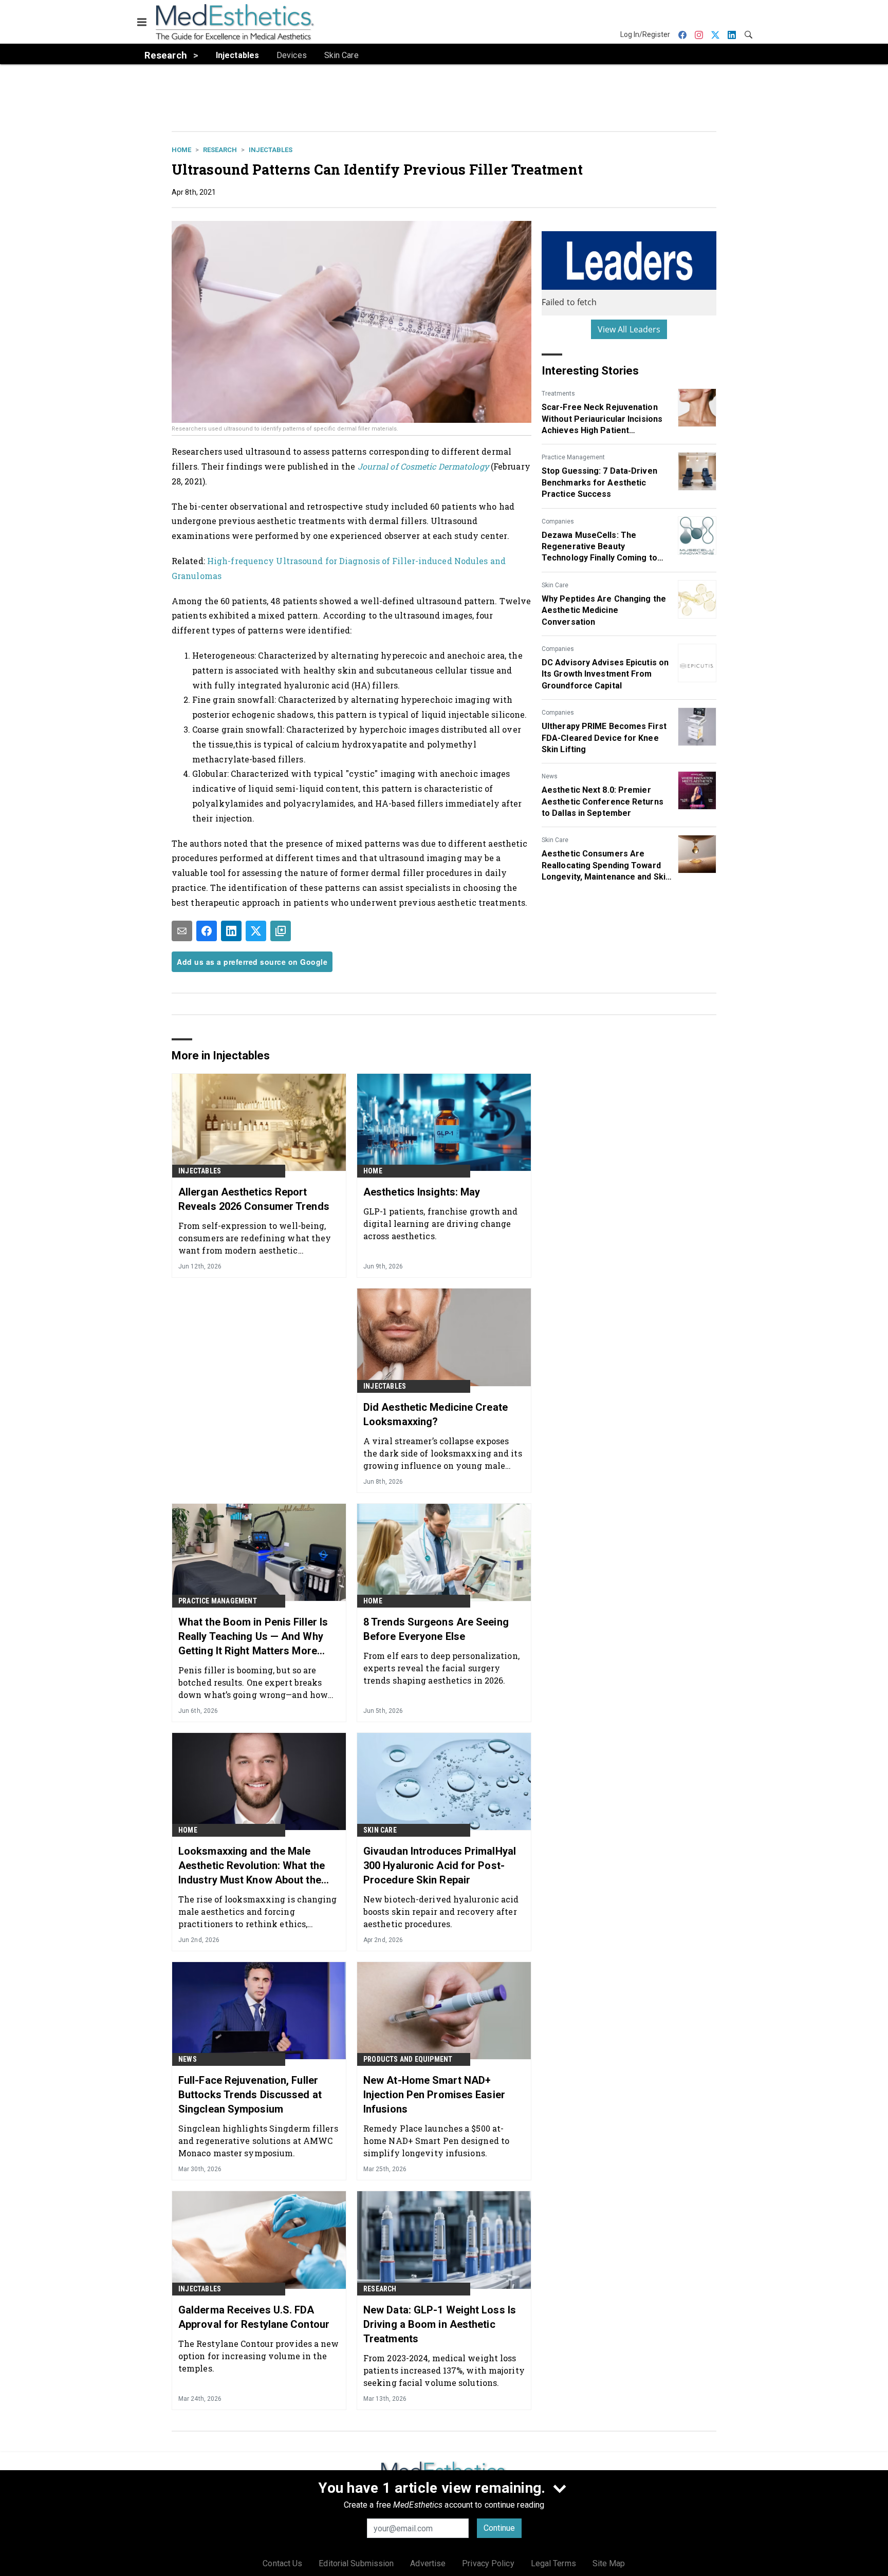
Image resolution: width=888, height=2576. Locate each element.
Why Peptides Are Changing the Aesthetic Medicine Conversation (604, 610)
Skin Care (555, 585)
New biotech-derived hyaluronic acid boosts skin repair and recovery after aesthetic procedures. (441, 1911)
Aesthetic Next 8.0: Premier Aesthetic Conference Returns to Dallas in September (603, 801)
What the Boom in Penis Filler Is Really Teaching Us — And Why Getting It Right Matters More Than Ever (253, 1637)
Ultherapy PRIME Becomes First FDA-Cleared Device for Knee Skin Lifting (604, 738)
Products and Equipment (408, 2059)
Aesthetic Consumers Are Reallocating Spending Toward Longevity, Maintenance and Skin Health (606, 866)
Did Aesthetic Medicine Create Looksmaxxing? (436, 1414)
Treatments (558, 394)
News (550, 776)
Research (220, 150)
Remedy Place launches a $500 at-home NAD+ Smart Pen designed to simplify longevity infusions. (436, 2141)
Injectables (271, 150)
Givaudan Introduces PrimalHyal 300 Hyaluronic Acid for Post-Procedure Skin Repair (440, 1865)
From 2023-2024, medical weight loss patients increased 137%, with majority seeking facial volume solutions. (444, 2370)
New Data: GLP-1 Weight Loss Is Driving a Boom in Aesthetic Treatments (440, 2324)
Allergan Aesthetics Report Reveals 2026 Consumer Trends (254, 1199)
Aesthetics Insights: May (422, 1192)
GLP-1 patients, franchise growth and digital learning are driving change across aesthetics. (441, 1224)
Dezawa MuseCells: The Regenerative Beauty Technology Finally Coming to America (599, 547)
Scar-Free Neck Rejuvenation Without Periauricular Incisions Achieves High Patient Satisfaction (602, 419)
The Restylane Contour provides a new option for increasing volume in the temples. (259, 2356)
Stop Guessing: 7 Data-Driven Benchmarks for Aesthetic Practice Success (599, 482)
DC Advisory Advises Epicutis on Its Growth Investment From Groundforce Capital (605, 674)
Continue (499, 2528)
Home (181, 150)
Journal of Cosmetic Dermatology (423, 466)
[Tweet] (256, 931)
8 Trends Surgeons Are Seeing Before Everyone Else (436, 1629)
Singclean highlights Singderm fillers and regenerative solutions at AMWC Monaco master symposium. (258, 2141)
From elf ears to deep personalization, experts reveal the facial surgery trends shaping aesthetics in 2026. (441, 1668)
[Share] (207, 931)
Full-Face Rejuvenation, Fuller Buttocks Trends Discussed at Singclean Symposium (250, 2095)
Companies (558, 521)
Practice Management (573, 457)
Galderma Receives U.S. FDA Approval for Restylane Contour (254, 2317)
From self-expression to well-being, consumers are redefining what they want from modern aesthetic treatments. (255, 1238)
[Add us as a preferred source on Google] (281, 931)
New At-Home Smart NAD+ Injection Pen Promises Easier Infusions (434, 2095)
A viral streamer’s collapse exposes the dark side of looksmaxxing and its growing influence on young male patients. (443, 1453)
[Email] (182, 931)
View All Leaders (629, 329)
